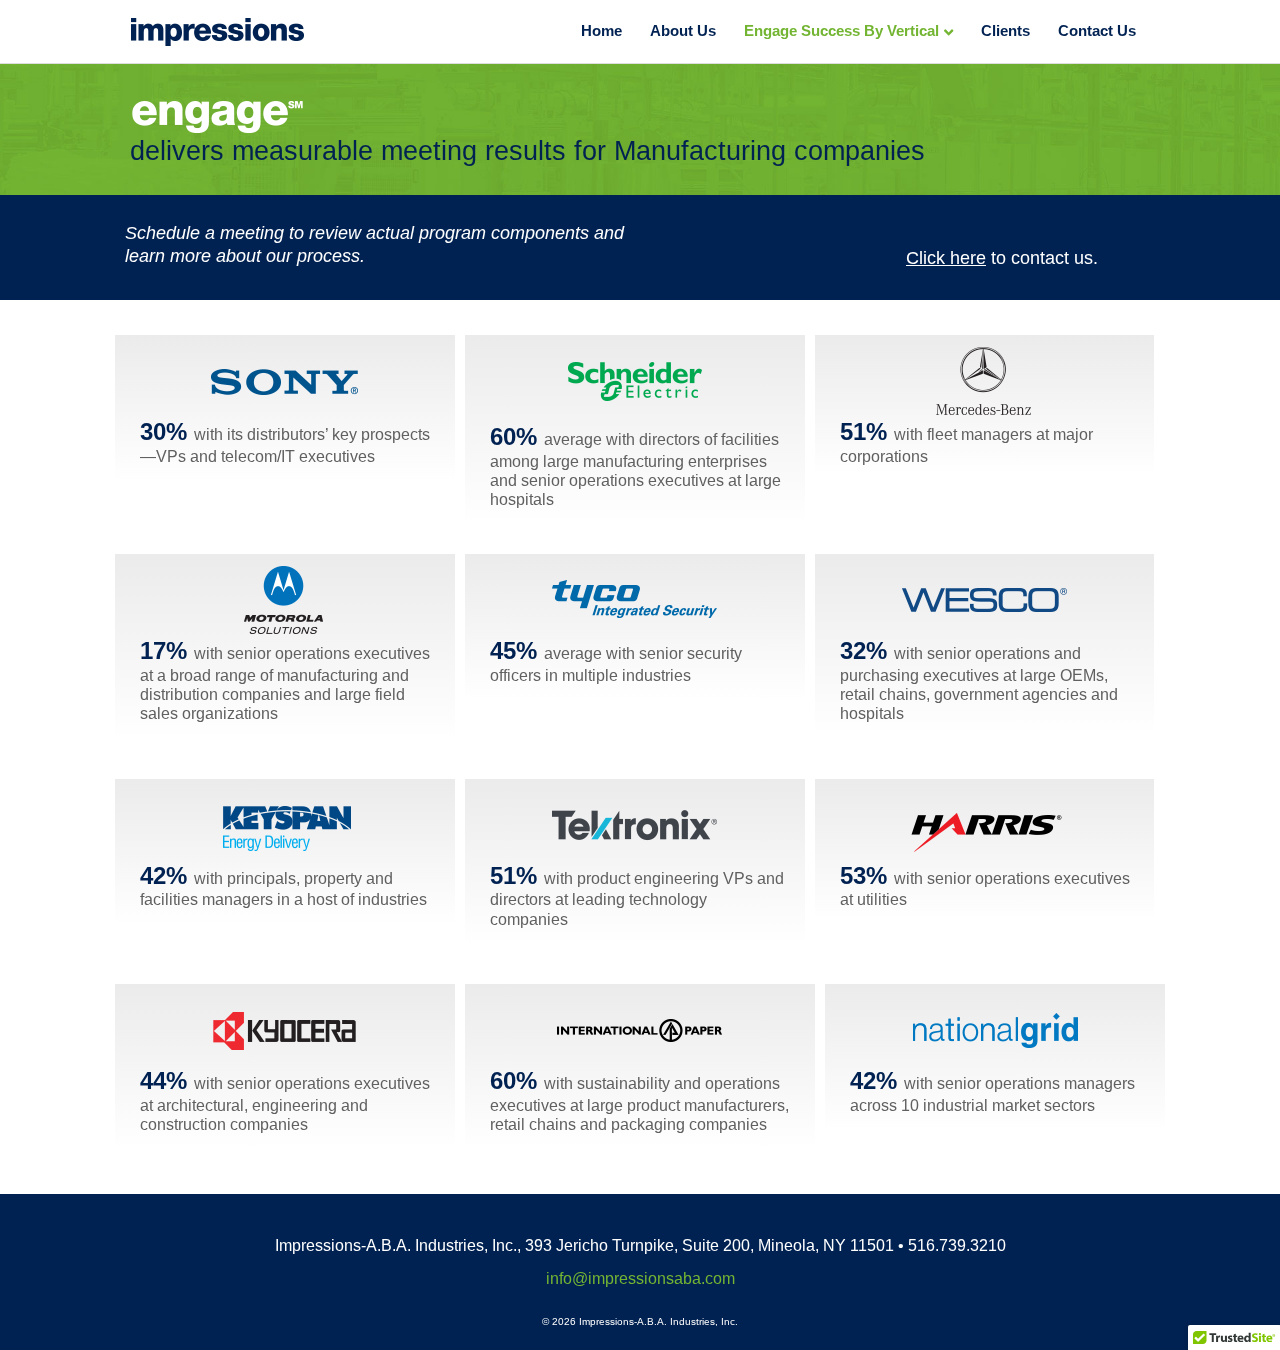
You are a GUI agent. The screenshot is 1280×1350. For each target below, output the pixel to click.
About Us (683, 30)
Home (601, 30)
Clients (1005, 30)
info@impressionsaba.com (640, 1278)
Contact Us (1097, 30)
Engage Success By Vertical (841, 30)
